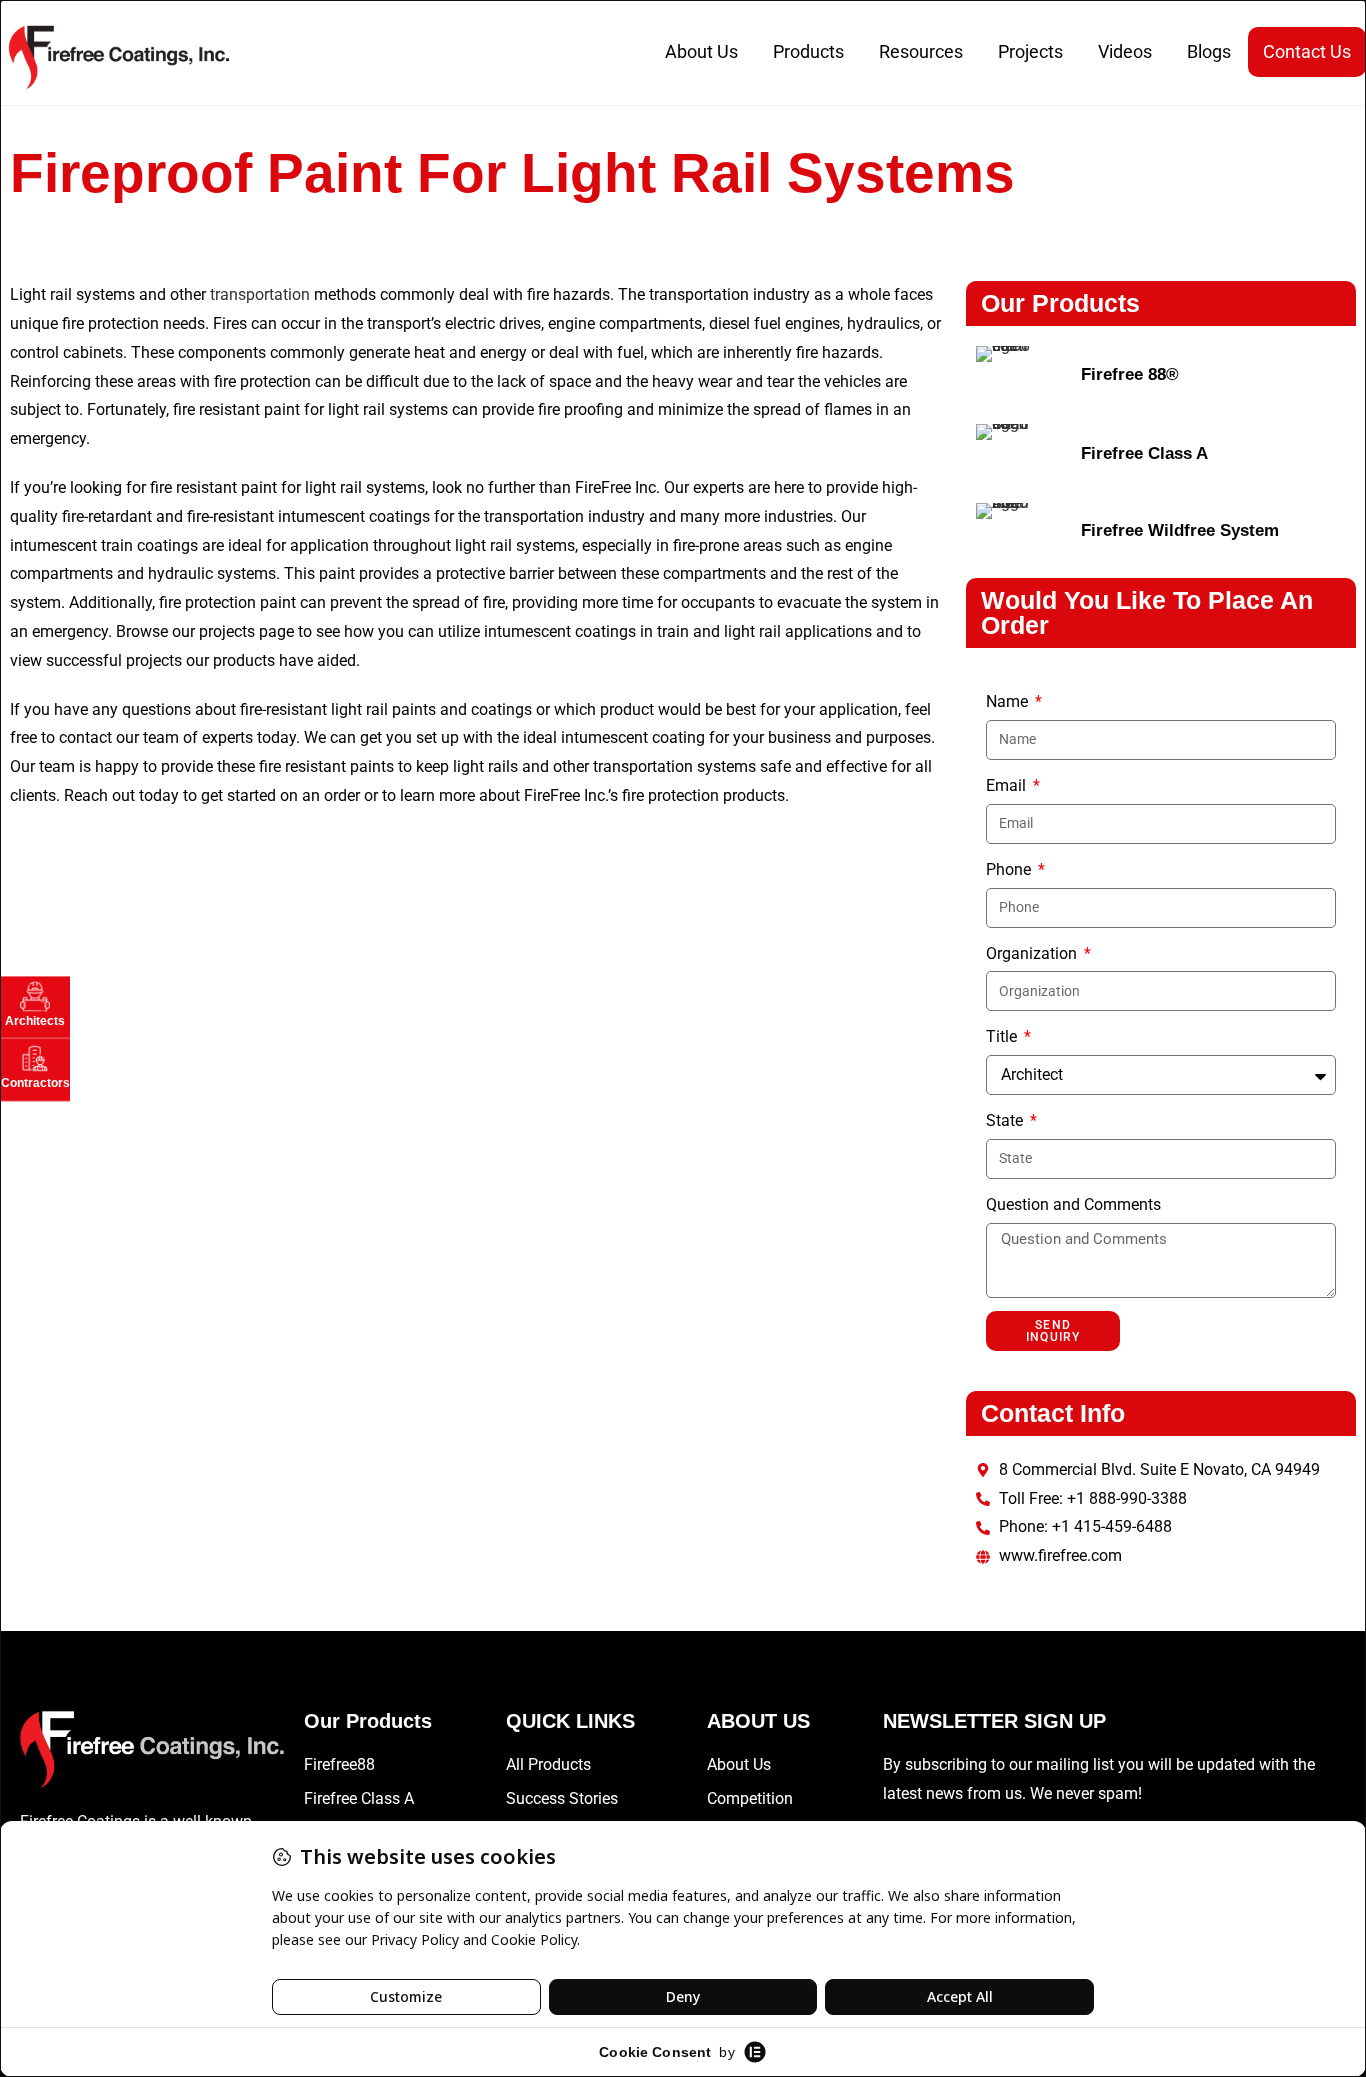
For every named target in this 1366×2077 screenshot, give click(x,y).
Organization (1033, 953)
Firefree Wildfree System (1180, 530)
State (1006, 1120)
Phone (1010, 869)
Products (808, 51)
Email (1008, 785)
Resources (921, 51)
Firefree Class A (1144, 453)
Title (1003, 1036)
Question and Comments (1073, 1204)
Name (1009, 701)
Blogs (1209, 51)
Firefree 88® (1130, 374)
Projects (1030, 51)
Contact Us (1307, 51)
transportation (260, 294)
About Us (701, 51)
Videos (1125, 51)
